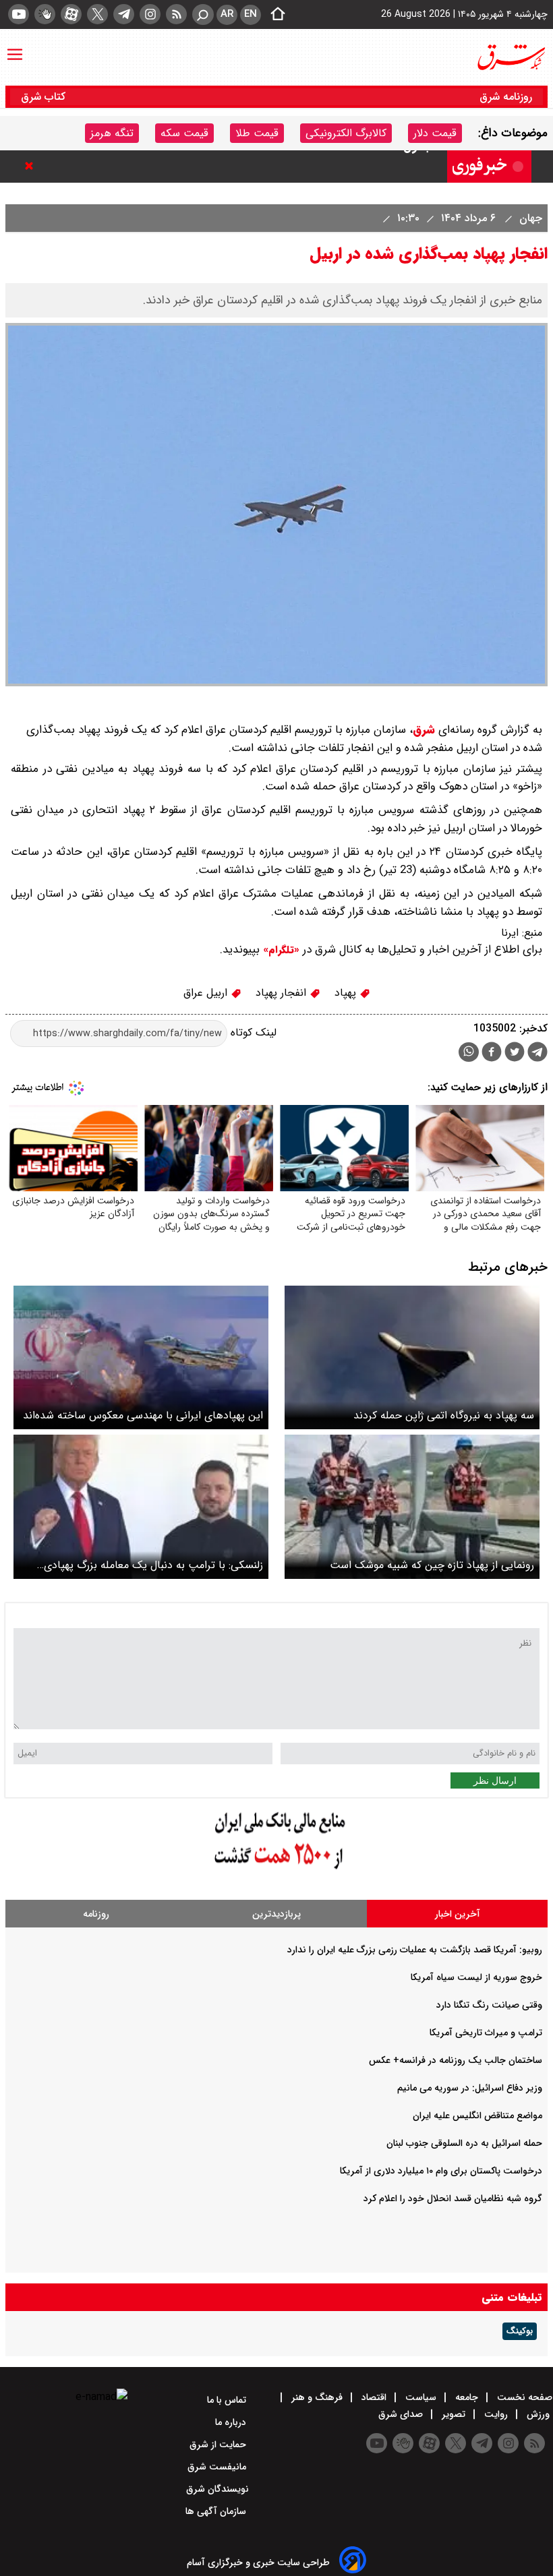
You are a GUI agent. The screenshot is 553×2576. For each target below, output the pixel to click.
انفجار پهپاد (283, 993)
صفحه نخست (523, 2397)
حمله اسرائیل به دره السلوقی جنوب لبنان (464, 2143)
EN (251, 14)
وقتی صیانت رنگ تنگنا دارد (489, 2005)
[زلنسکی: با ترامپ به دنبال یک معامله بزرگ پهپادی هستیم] (141, 1506)
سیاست (421, 2397)
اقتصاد (374, 2397)
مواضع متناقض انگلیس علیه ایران (477, 2116)
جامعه (467, 2397)
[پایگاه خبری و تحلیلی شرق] (511, 57)
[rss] (176, 14)
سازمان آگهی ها (217, 2511)
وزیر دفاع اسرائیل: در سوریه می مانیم (470, 2088)
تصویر (454, 2414)
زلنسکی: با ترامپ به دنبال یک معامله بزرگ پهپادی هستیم (153, 1565)
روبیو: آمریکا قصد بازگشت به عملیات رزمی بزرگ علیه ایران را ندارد (415, 1950)
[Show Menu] (15, 48)
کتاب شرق (45, 97)
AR (227, 14)
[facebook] (492, 1053)
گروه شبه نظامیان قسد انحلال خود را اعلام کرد (453, 2198)
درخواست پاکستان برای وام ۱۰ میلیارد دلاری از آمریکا (441, 2171)
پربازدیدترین (276, 1914)
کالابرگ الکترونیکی (346, 133)
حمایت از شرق (219, 2445)
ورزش (538, 2414)
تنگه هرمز (112, 133)
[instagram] (150, 14)
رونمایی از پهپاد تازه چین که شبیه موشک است (432, 1565)
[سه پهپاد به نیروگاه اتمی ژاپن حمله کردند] (412, 1357)
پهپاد (347, 993)
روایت (496, 2414)
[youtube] (19, 14)
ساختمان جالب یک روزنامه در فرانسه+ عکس (456, 2060)
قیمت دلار (435, 133)
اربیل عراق (207, 993)
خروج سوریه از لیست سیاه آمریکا (476, 1977)
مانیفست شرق (218, 2467)
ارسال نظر (495, 1780)
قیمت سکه (184, 133)
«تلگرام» (280, 950)
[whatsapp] (469, 1052)
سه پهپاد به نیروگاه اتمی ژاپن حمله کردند (444, 1415)
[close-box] (32, 166)
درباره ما (232, 2422)
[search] (203, 14)
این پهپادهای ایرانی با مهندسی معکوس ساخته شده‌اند (143, 1415)
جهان (529, 218)
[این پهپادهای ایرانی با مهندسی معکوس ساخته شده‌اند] (141, 1357)
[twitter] (97, 14)
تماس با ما (228, 2400)
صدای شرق (402, 2414)
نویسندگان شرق (217, 2489)
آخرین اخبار (458, 1914)
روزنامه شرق (506, 97)
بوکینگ (520, 2331)
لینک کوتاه (252, 1033)
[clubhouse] (45, 14)
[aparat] (71, 14)
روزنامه (96, 1914)
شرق (424, 730)
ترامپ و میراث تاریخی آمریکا (486, 2033)
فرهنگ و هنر (317, 2397)
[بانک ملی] (276, 1870)
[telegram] (124, 14)
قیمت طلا (257, 133)
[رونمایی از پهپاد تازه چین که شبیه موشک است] (412, 1506)
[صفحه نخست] (274, 15)
